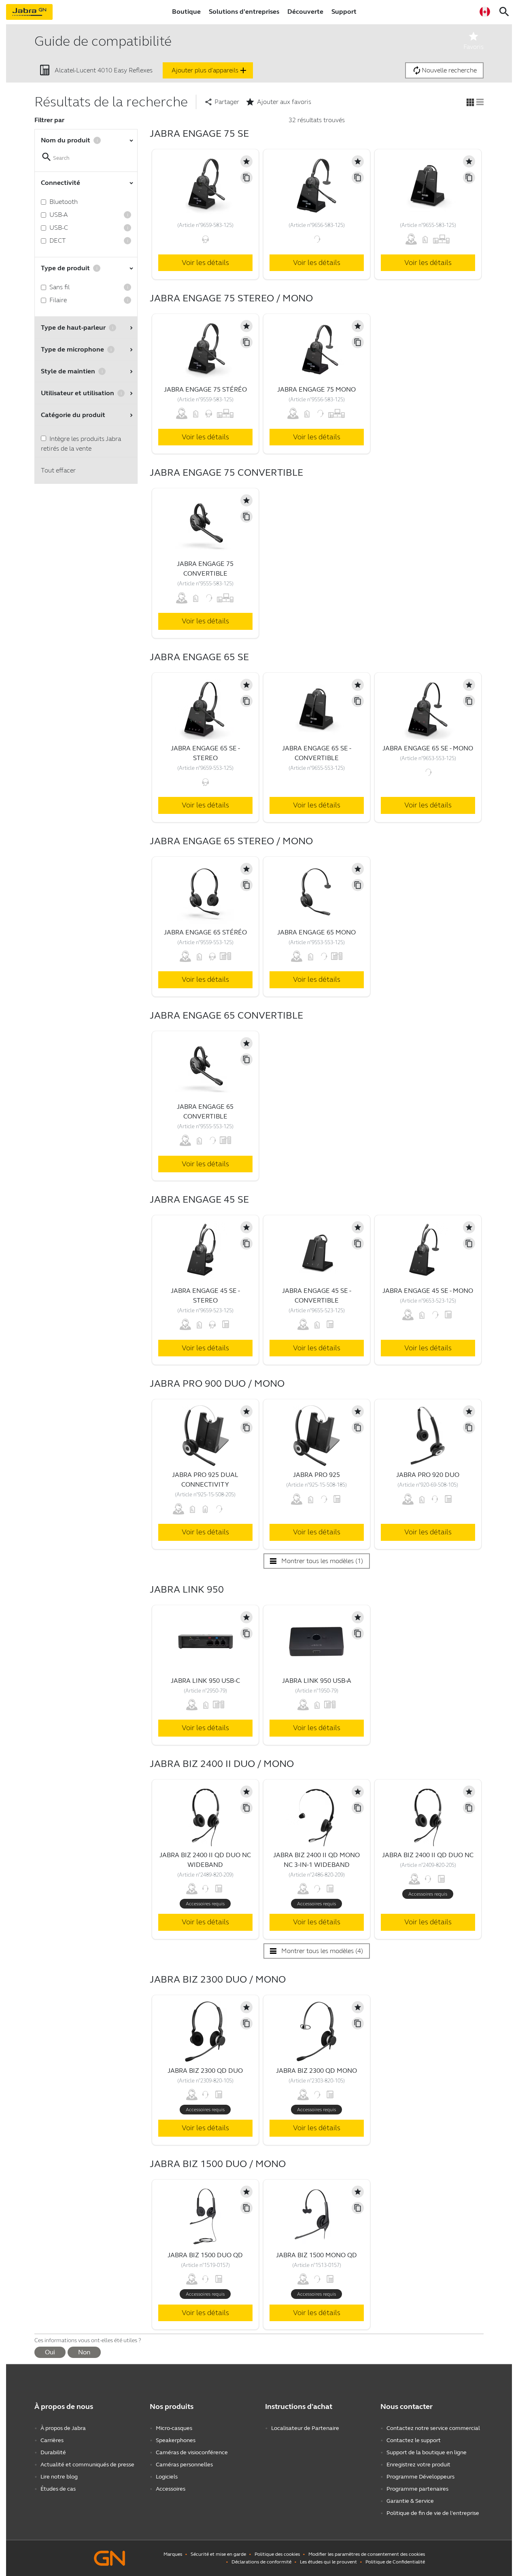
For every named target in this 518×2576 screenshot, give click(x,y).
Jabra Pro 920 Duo (428, 1475)
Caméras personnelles (184, 2465)
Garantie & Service (410, 2501)
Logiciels (167, 2477)
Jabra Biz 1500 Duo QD (205, 2255)
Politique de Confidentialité (395, 2562)
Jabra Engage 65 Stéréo (205, 932)
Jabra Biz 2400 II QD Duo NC (428, 1855)
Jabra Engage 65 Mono (316, 932)
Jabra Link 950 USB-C (205, 1681)
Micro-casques (174, 2428)
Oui (50, 2352)
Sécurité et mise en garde (218, 2554)
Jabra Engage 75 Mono (316, 389)
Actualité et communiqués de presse (87, 2465)
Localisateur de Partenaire (305, 2428)
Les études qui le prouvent (328, 2562)
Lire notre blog (59, 2477)
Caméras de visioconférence (192, 2452)
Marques (173, 2554)
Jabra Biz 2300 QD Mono (316, 2071)
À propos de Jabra (63, 2428)
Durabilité (53, 2452)
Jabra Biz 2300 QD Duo (205, 2071)
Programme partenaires (417, 2489)
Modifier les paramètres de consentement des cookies (367, 2554)
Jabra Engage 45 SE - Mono (428, 1291)
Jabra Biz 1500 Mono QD (316, 2255)
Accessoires (171, 2489)
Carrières (52, 2440)
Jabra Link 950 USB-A (317, 1681)
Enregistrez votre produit (418, 2465)
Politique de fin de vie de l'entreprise (433, 2513)
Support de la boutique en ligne (427, 2452)
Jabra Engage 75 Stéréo (205, 389)
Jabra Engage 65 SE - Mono (428, 748)
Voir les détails (205, 263)
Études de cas (58, 2489)
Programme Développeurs (420, 2477)
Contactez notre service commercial (433, 2428)
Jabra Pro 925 (316, 1475)
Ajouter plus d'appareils (210, 70)
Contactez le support (414, 2440)
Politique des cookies (277, 2554)
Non (84, 2352)
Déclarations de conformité (261, 2562)
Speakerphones (176, 2440)
